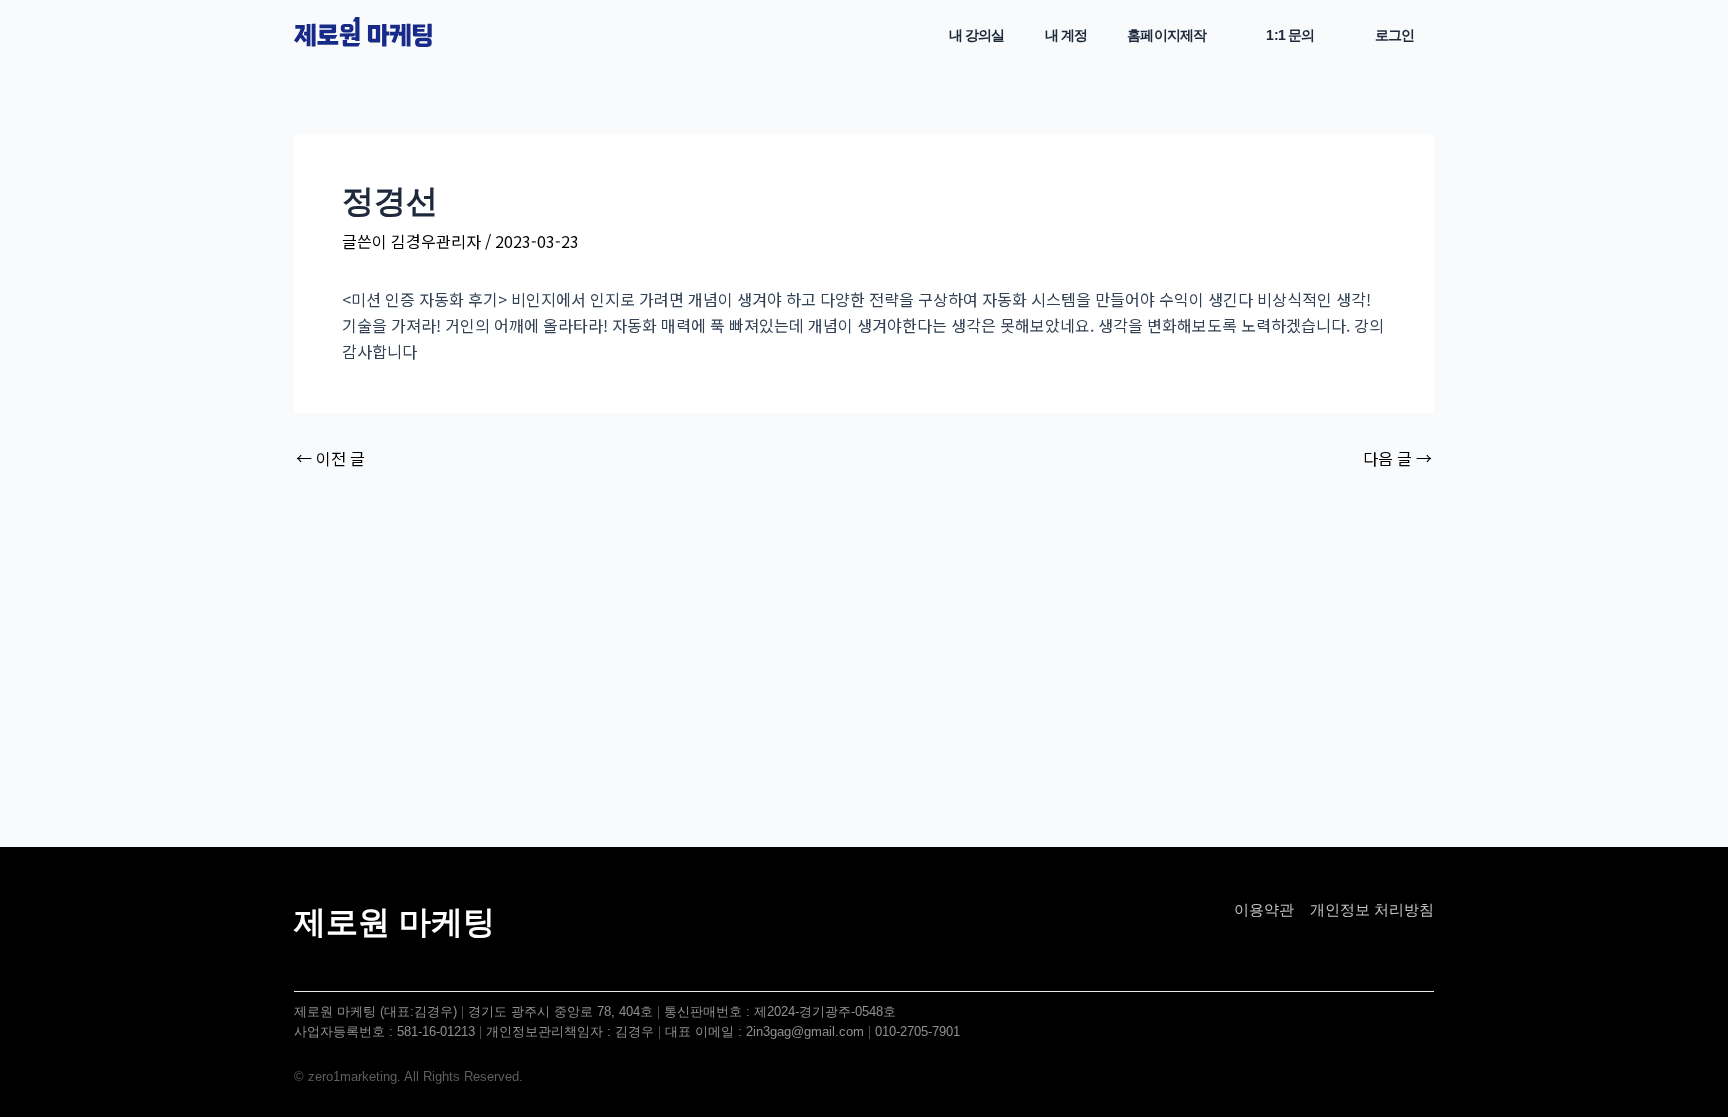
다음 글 (1397, 458)
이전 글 (330, 458)
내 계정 (1066, 35)
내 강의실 (977, 35)
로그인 (1394, 35)
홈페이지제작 (1166, 35)
